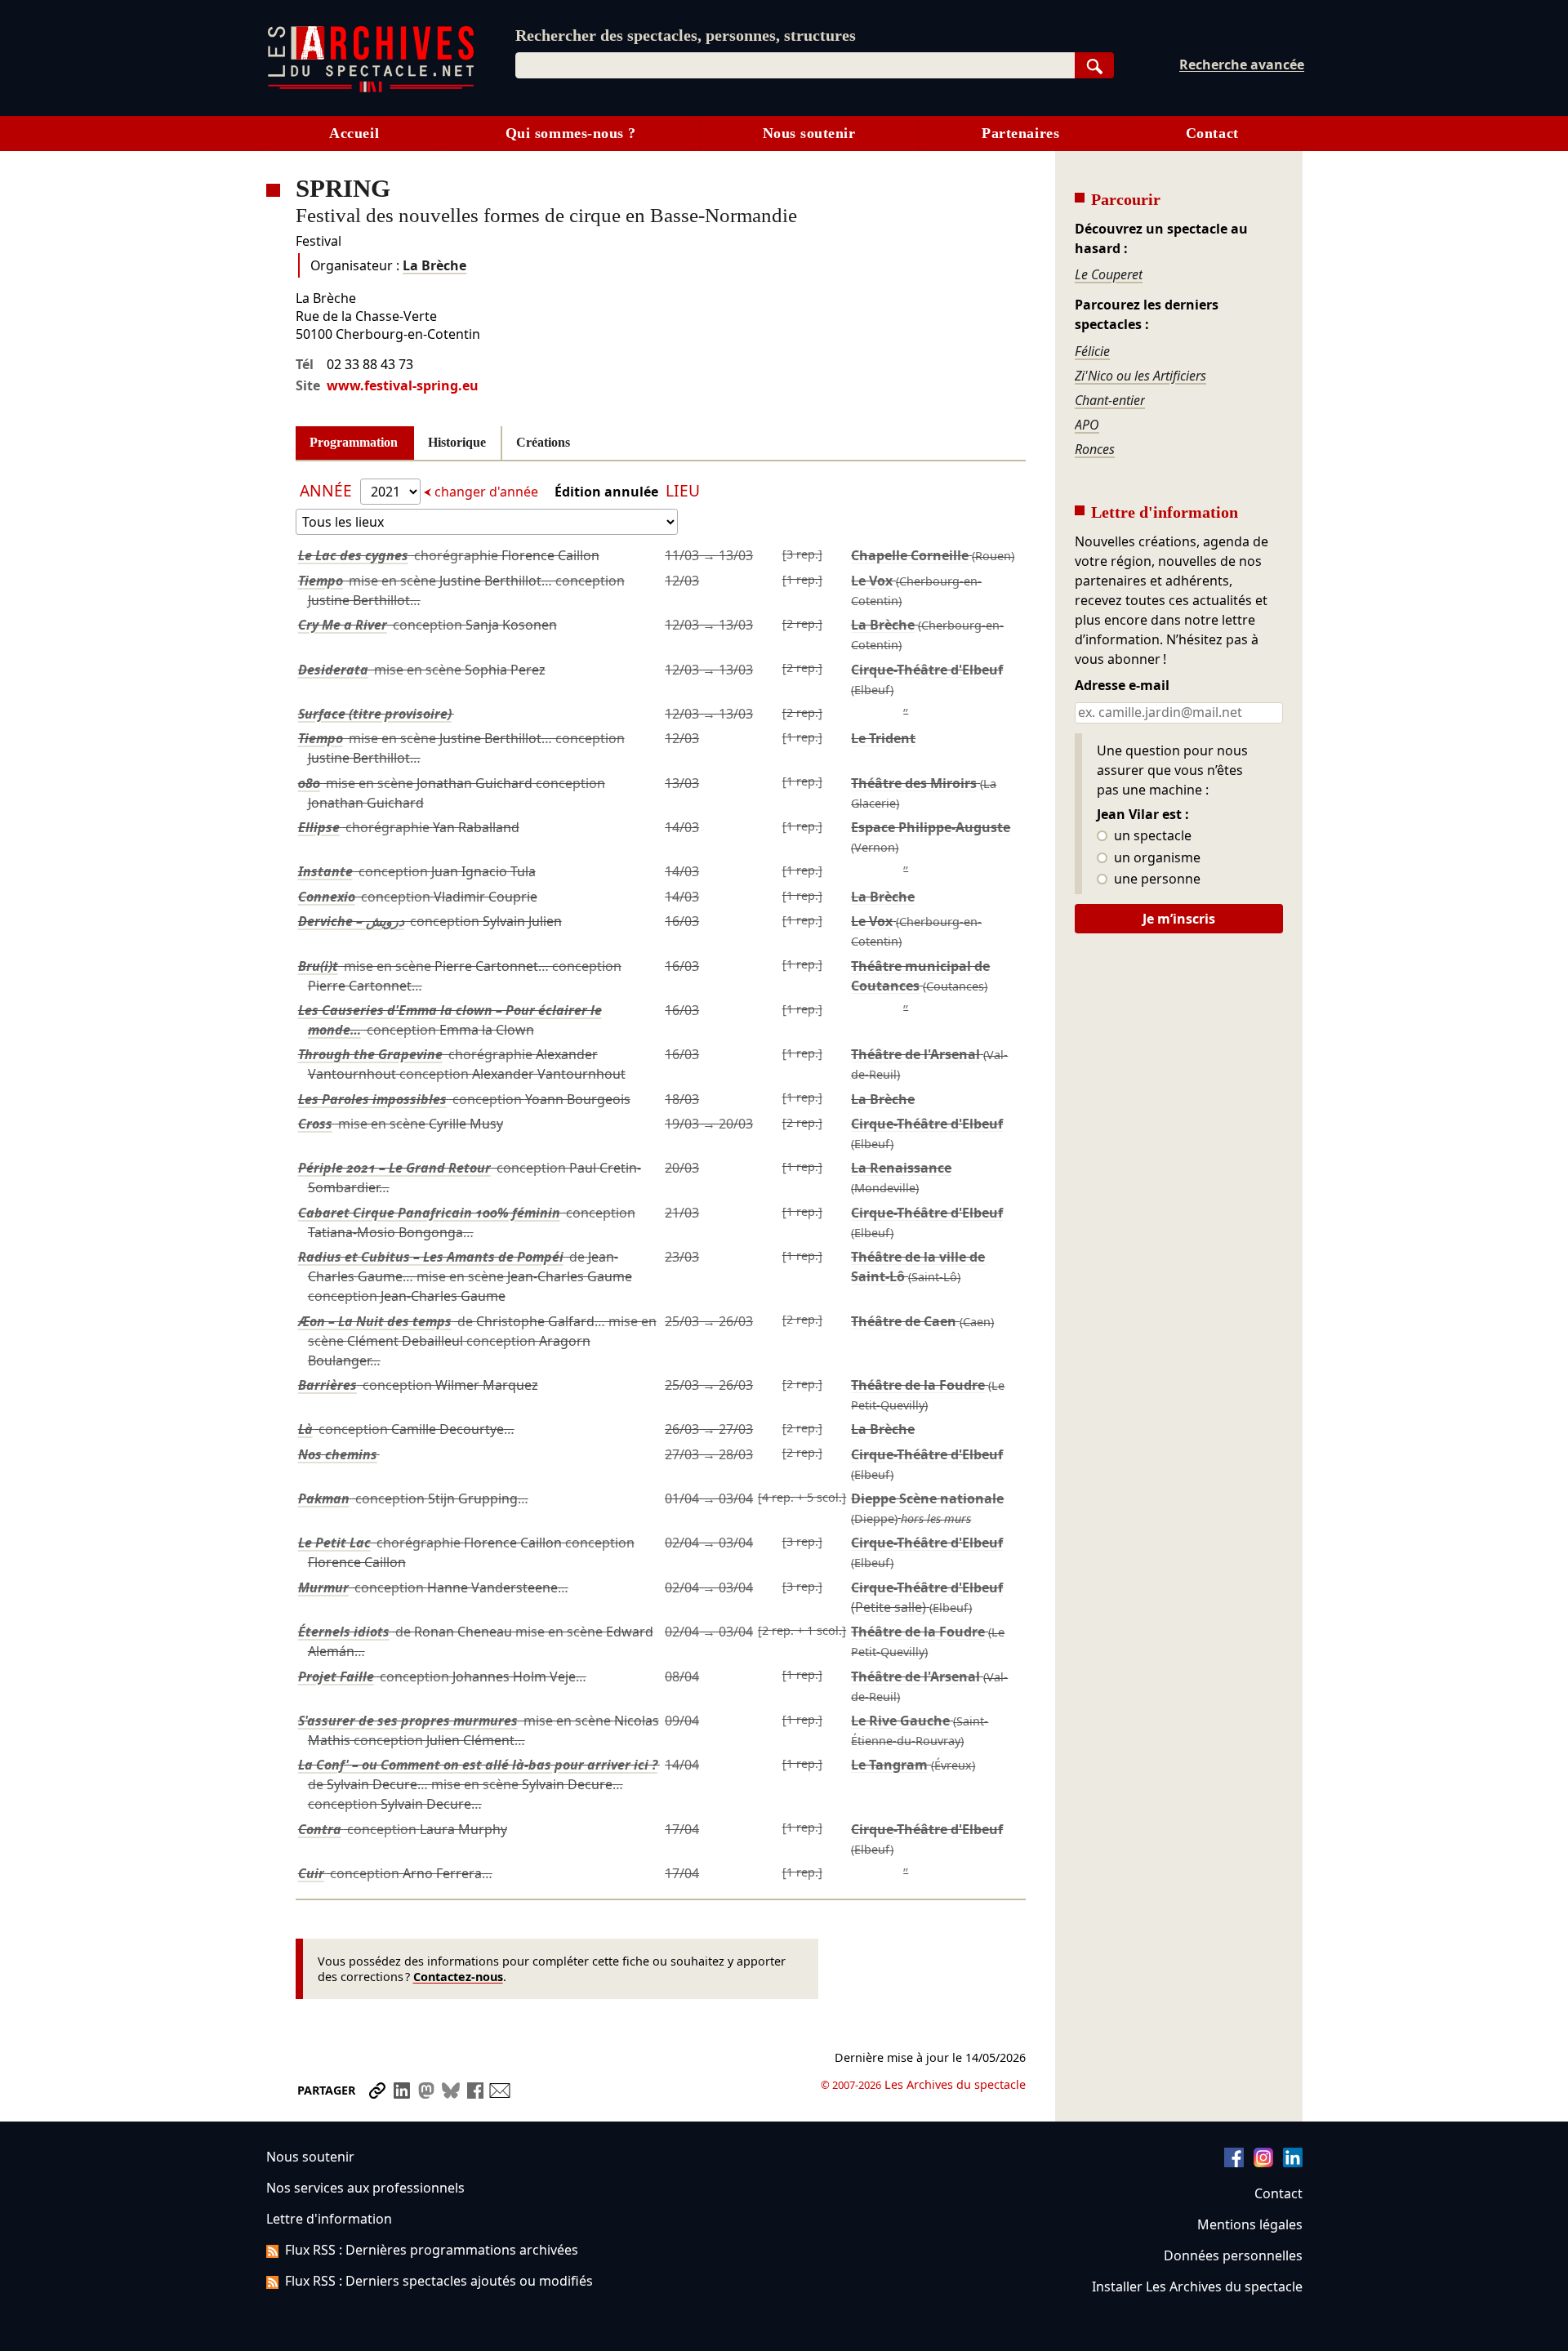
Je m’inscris (1179, 919)
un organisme (1156, 858)
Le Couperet (1109, 274)
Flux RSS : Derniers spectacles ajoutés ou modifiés (439, 2281)
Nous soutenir (809, 133)
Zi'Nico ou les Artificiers (1140, 376)
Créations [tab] (543, 442)
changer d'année (486, 492)
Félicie (1092, 351)
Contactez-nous (458, 1977)
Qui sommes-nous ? (571, 133)
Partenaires (1020, 133)
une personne (1156, 879)
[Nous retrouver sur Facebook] (1234, 2162)
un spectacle (1151, 836)
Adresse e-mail (1122, 686)
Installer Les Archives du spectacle (1197, 2286)
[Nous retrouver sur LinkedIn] (1293, 2162)
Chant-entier (1110, 400)
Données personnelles (1233, 2255)
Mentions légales (1250, 2224)
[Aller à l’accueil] (371, 89)
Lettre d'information (329, 2219)
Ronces (1095, 449)
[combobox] (795, 65)
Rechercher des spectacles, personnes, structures (686, 35)
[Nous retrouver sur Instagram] (1263, 2162)
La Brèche (434, 265)
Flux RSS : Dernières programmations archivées (432, 2250)
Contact (1212, 133)
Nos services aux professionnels (365, 2188)
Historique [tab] (457, 442)
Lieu (683, 490)
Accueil (354, 133)
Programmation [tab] (354, 442)
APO (1087, 425)
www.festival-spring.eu (403, 385)
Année (328, 490)
